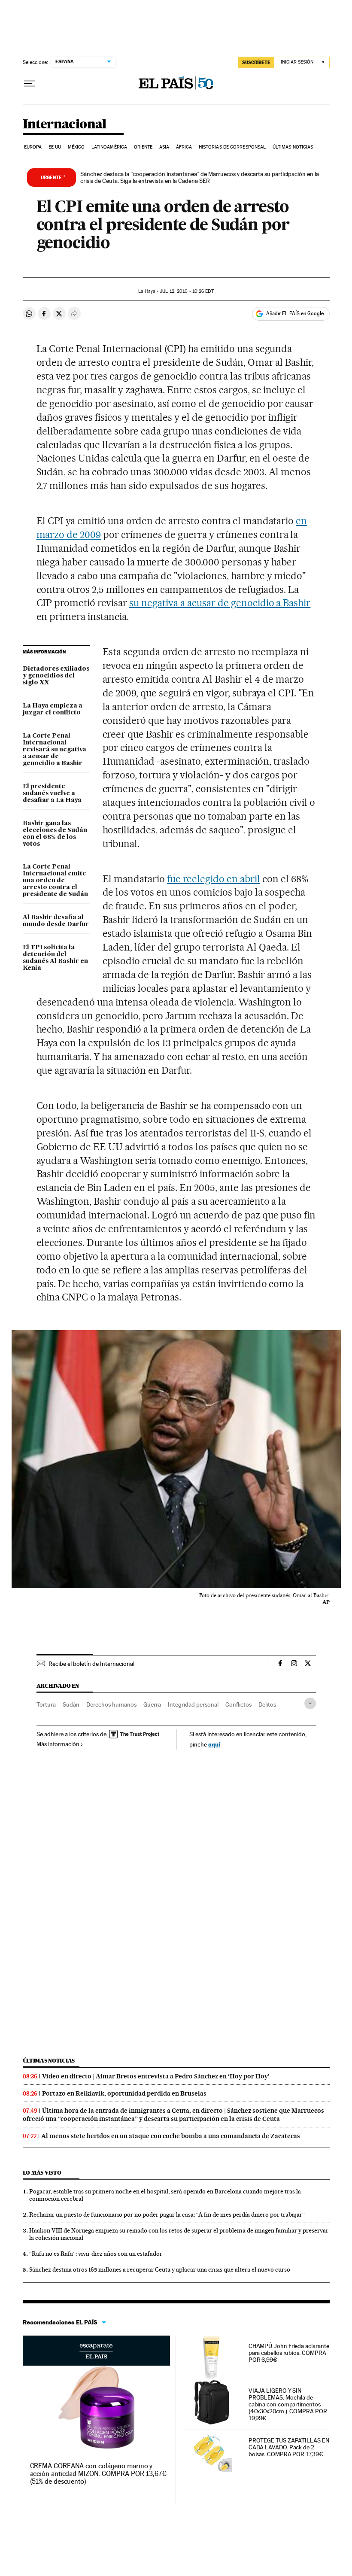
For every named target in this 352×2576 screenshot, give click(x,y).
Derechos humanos (111, 1704)
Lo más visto (42, 2173)
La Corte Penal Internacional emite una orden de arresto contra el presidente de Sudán (55, 881)
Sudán (71, 1704)
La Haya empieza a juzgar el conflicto (53, 709)
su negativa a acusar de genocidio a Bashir (220, 603)
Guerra (152, 1704)
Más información (58, 1744)
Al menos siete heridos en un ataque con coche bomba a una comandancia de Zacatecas (171, 2136)
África (184, 147)
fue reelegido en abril (214, 879)
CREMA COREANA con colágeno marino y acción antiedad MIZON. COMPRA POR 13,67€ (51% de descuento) (98, 2474)
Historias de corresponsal (232, 147)
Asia (164, 147)
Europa (33, 147)
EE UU (55, 147)
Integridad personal (193, 1704)
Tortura (46, 1704)
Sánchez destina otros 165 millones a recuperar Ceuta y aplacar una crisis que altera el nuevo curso (160, 2269)
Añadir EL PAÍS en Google (295, 313)
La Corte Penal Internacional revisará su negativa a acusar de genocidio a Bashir (55, 750)
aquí (214, 1744)
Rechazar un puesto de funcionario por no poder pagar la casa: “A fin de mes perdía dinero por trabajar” (167, 2215)
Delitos (267, 1704)
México (76, 147)
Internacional (65, 125)
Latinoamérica (109, 147)
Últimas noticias (293, 147)
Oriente (143, 147)
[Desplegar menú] (30, 84)
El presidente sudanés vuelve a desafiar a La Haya (52, 793)
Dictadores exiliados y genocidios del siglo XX (56, 676)
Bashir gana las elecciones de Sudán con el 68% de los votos (55, 834)
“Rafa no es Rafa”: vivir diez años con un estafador (96, 2254)
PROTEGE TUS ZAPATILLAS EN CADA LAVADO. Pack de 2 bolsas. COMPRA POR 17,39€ (289, 2447)
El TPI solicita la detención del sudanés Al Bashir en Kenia (55, 958)
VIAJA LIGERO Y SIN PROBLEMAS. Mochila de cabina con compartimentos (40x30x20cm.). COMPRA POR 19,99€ (288, 2404)
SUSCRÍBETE (256, 62)
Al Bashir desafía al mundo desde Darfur (56, 921)
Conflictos (238, 1704)
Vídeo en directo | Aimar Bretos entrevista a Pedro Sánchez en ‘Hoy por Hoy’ (156, 2076)
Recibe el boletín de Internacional (91, 1664)
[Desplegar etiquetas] (310, 1703)
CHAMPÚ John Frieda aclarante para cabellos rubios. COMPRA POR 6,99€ (289, 2353)
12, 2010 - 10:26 (187, 291)
